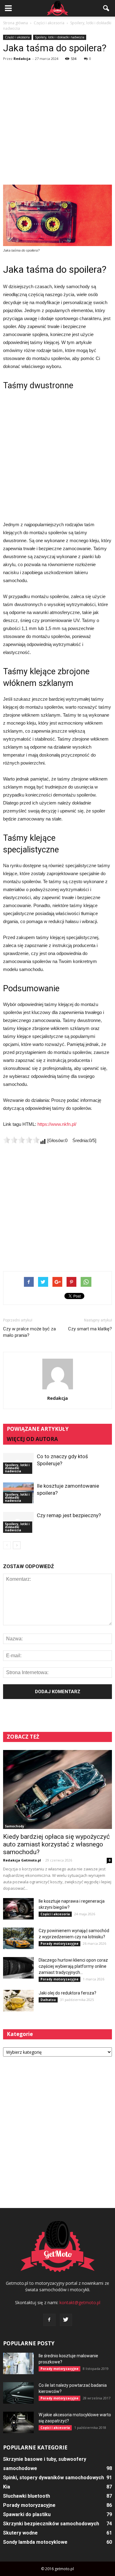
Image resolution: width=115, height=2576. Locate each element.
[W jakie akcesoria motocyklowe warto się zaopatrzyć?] (18, 2422)
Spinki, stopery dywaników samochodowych (54, 2478)
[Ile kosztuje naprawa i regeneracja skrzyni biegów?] (18, 1909)
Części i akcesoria (17, 37)
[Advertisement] (57, 124)
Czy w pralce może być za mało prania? (29, 1332)
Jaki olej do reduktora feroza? (67, 1993)
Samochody (15, 1826)
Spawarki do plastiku (27, 2514)
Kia (7, 2487)
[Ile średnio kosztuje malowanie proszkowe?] (18, 2363)
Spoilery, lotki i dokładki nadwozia (60, 37)
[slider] (21, 1140)
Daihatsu (48, 2000)
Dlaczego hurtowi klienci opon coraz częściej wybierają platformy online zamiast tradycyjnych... (73, 1966)
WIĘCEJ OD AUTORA (32, 1439)
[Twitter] (66, 2320)
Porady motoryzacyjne (59, 1944)
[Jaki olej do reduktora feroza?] (18, 2001)
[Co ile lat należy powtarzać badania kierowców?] (18, 2393)
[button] (106, 8)
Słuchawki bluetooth (27, 2496)
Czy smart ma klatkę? (90, 1329)
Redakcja (22, 59)
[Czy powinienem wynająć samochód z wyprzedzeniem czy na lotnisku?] (18, 1938)
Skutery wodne (20, 2533)
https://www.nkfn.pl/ (57, 1124)
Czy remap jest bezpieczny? (69, 1515)
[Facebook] (49, 2320)
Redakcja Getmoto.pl (22, 1860)
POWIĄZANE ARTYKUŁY (38, 1429)
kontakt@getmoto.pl (80, 2302)
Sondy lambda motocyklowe (35, 2542)
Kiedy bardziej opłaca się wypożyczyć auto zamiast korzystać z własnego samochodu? (56, 1844)
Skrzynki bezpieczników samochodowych (51, 2524)
